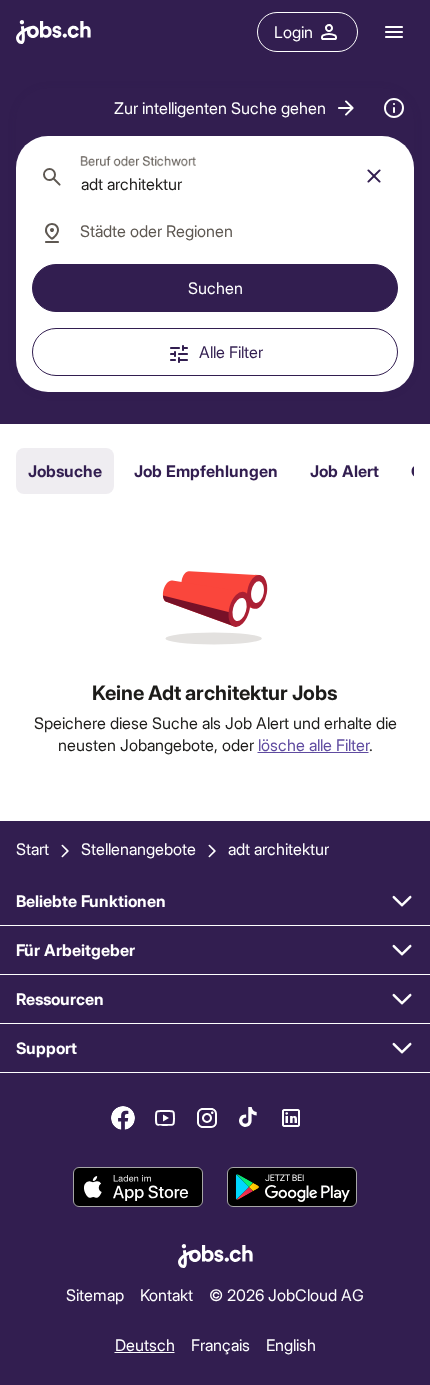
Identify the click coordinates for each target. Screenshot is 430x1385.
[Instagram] (207, 1118)
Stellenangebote (138, 848)
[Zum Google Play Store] (292, 1187)
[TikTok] (249, 1118)
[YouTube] (165, 1118)
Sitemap (95, 1294)
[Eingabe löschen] (374, 176)
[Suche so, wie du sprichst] (394, 108)
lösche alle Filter (313, 744)
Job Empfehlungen (206, 470)
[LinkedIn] (291, 1118)
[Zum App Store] (138, 1187)
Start (32, 848)
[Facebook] (123, 1118)
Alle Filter (231, 351)
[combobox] (215, 176)
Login (293, 31)
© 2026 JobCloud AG (286, 1294)
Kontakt (166, 1294)
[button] (236, 108)
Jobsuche (65, 470)
